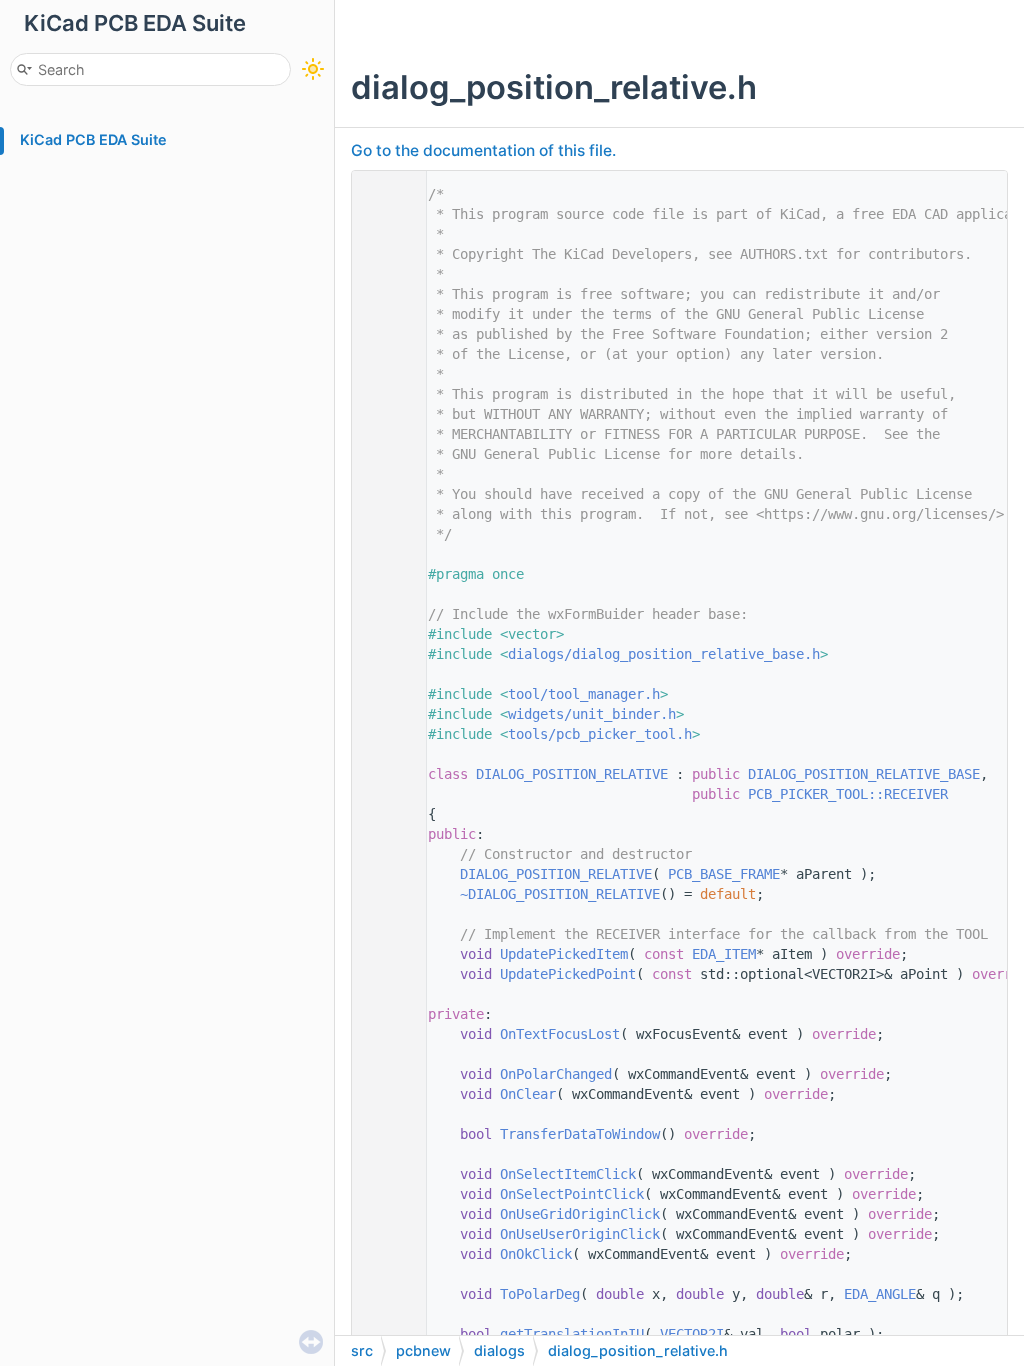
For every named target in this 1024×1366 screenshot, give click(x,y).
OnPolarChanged (556, 1074)
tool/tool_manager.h (584, 694)
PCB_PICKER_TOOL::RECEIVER (848, 794)
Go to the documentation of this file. (483, 150)
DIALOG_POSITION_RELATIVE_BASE (864, 774)
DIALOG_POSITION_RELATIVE (572, 774)
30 (384, 774)
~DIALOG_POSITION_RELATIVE (560, 894)
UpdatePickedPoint (568, 974)
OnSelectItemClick (568, 1174)
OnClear (528, 1094)
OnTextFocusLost (560, 1034)
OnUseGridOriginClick (580, 1214)
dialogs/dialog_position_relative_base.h (664, 654)
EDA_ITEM (724, 954)
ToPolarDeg (540, 1294)
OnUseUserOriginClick (580, 1234)
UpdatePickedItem (564, 954)
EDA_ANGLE (880, 1294)
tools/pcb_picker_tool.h (600, 734)
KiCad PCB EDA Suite (93, 139)
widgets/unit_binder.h (592, 714)
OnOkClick (536, 1254)
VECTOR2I (692, 1334)
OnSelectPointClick (572, 1194)
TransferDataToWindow (580, 1134)
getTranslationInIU (572, 1334)
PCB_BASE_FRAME (724, 874)
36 (384, 894)
